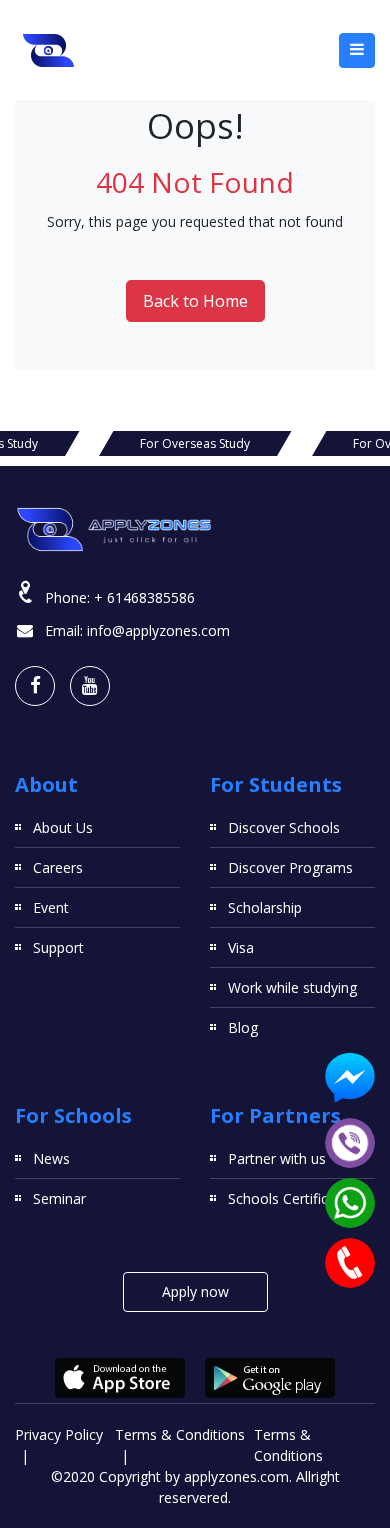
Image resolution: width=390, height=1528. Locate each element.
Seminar (59, 1198)
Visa (241, 947)
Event (51, 907)
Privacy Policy (59, 1434)
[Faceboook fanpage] (35, 686)
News (51, 1158)
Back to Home (195, 301)
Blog (243, 1027)
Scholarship (265, 907)
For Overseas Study (195, 443)
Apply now (195, 1291)
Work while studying (292, 987)
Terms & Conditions (180, 1434)
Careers (58, 867)
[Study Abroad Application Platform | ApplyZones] (49, 50)
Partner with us (277, 1158)
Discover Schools (284, 827)
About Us (63, 827)
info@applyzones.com (158, 630)
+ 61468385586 (144, 597)
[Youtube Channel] (90, 686)
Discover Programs (290, 867)
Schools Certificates (292, 1198)
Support (58, 947)
